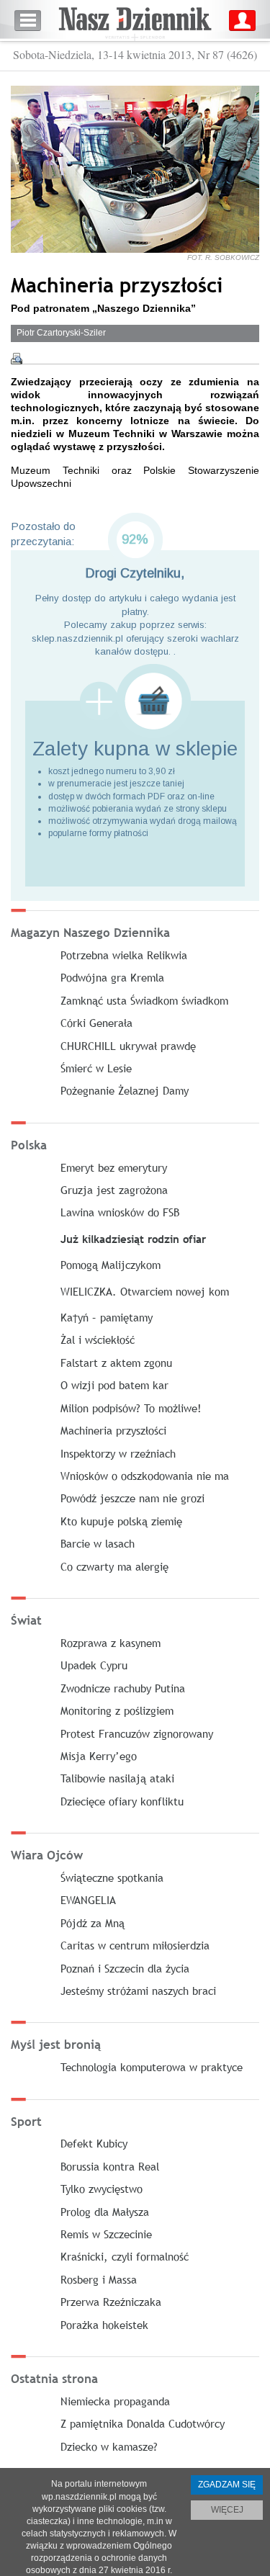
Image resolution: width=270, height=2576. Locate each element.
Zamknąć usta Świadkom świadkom (144, 1000)
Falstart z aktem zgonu (116, 1363)
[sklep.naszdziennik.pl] (135, 701)
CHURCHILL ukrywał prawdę (128, 1046)
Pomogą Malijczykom (111, 1265)
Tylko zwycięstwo (102, 2189)
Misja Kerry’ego (99, 1756)
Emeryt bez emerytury (114, 1167)
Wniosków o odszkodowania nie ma (145, 1476)
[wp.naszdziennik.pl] (135, 21)
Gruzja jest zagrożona (114, 1190)
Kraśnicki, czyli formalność (125, 2256)
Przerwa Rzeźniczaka (111, 2302)
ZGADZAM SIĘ (227, 2485)
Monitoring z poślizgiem (117, 1710)
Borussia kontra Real (110, 2166)
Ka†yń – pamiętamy (107, 1317)
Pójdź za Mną (93, 1923)
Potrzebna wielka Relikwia (124, 955)
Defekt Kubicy (94, 2143)
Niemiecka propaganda (115, 2401)
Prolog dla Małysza (105, 2212)
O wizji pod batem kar (114, 1385)
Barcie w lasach (98, 1543)
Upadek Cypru (94, 1665)
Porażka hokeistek (104, 2325)
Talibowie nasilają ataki (117, 1778)
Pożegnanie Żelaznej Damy (125, 1090)
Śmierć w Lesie (96, 1068)
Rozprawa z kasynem (111, 1643)
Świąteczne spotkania (112, 1877)
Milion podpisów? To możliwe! (131, 1408)
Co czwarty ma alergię (114, 1566)
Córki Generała (96, 1023)
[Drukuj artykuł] (17, 359)
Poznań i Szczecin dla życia (125, 1968)
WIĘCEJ (227, 2510)
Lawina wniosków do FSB (120, 1212)
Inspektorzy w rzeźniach (118, 1453)
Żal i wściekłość (98, 1339)
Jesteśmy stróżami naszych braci (138, 1991)
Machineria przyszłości (113, 1430)
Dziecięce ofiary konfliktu (122, 1801)
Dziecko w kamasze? (109, 2446)
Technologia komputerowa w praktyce (152, 2067)
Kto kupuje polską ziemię (121, 1521)
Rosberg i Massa (99, 2279)
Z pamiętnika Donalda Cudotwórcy (143, 2423)
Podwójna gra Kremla (112, 977)
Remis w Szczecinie (106, 2234)
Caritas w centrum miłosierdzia (135, 1945)
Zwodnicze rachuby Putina (123, 1688)
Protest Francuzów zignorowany (137, 1733)
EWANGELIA (88, 1900)
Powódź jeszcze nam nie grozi (132, 1498)
